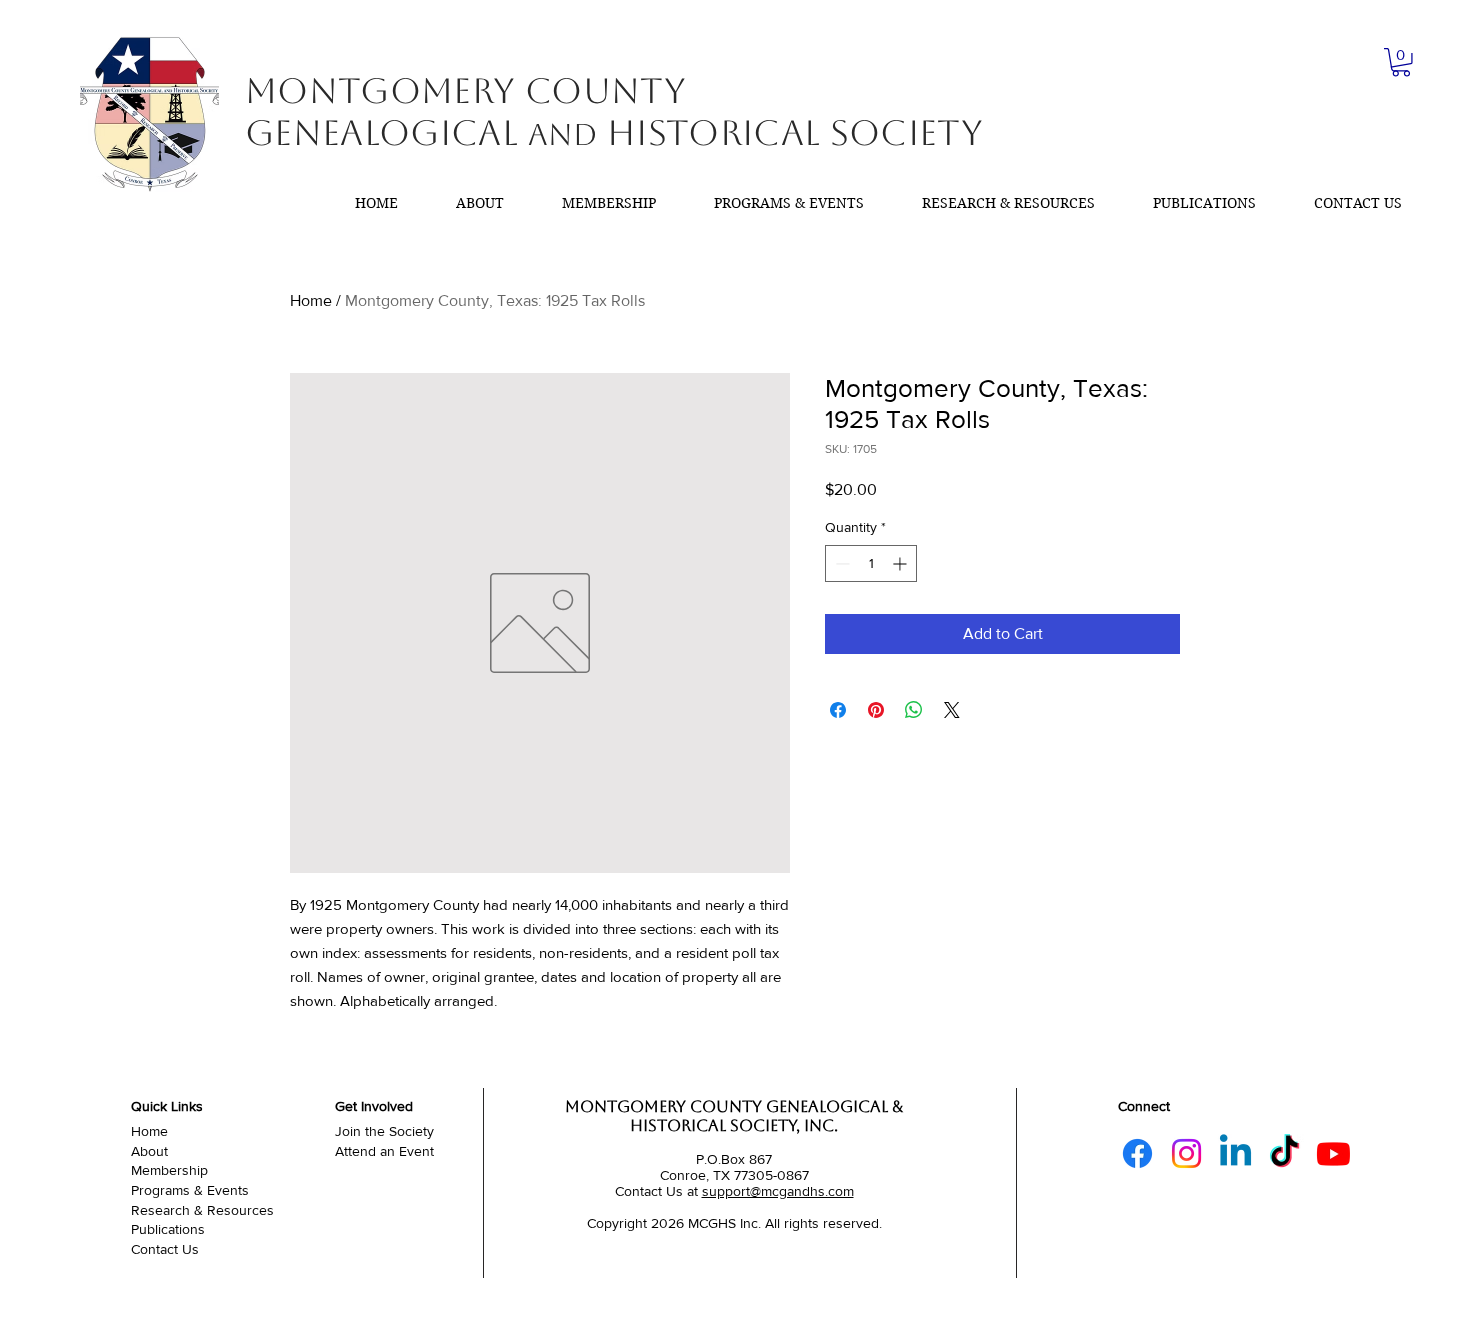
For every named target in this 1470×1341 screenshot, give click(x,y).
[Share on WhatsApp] (914, 710)
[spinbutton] (871, 563)
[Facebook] (1137, 1153)
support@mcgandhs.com (778, 1191)
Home (311, 300)
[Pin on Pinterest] (876, 710)
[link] (1401, 62)
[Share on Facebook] (838, 710)
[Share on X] (952, 710)
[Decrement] (840, 563)
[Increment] (901, 563)
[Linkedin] (1235, 1153)
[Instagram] (1186, 1153)
